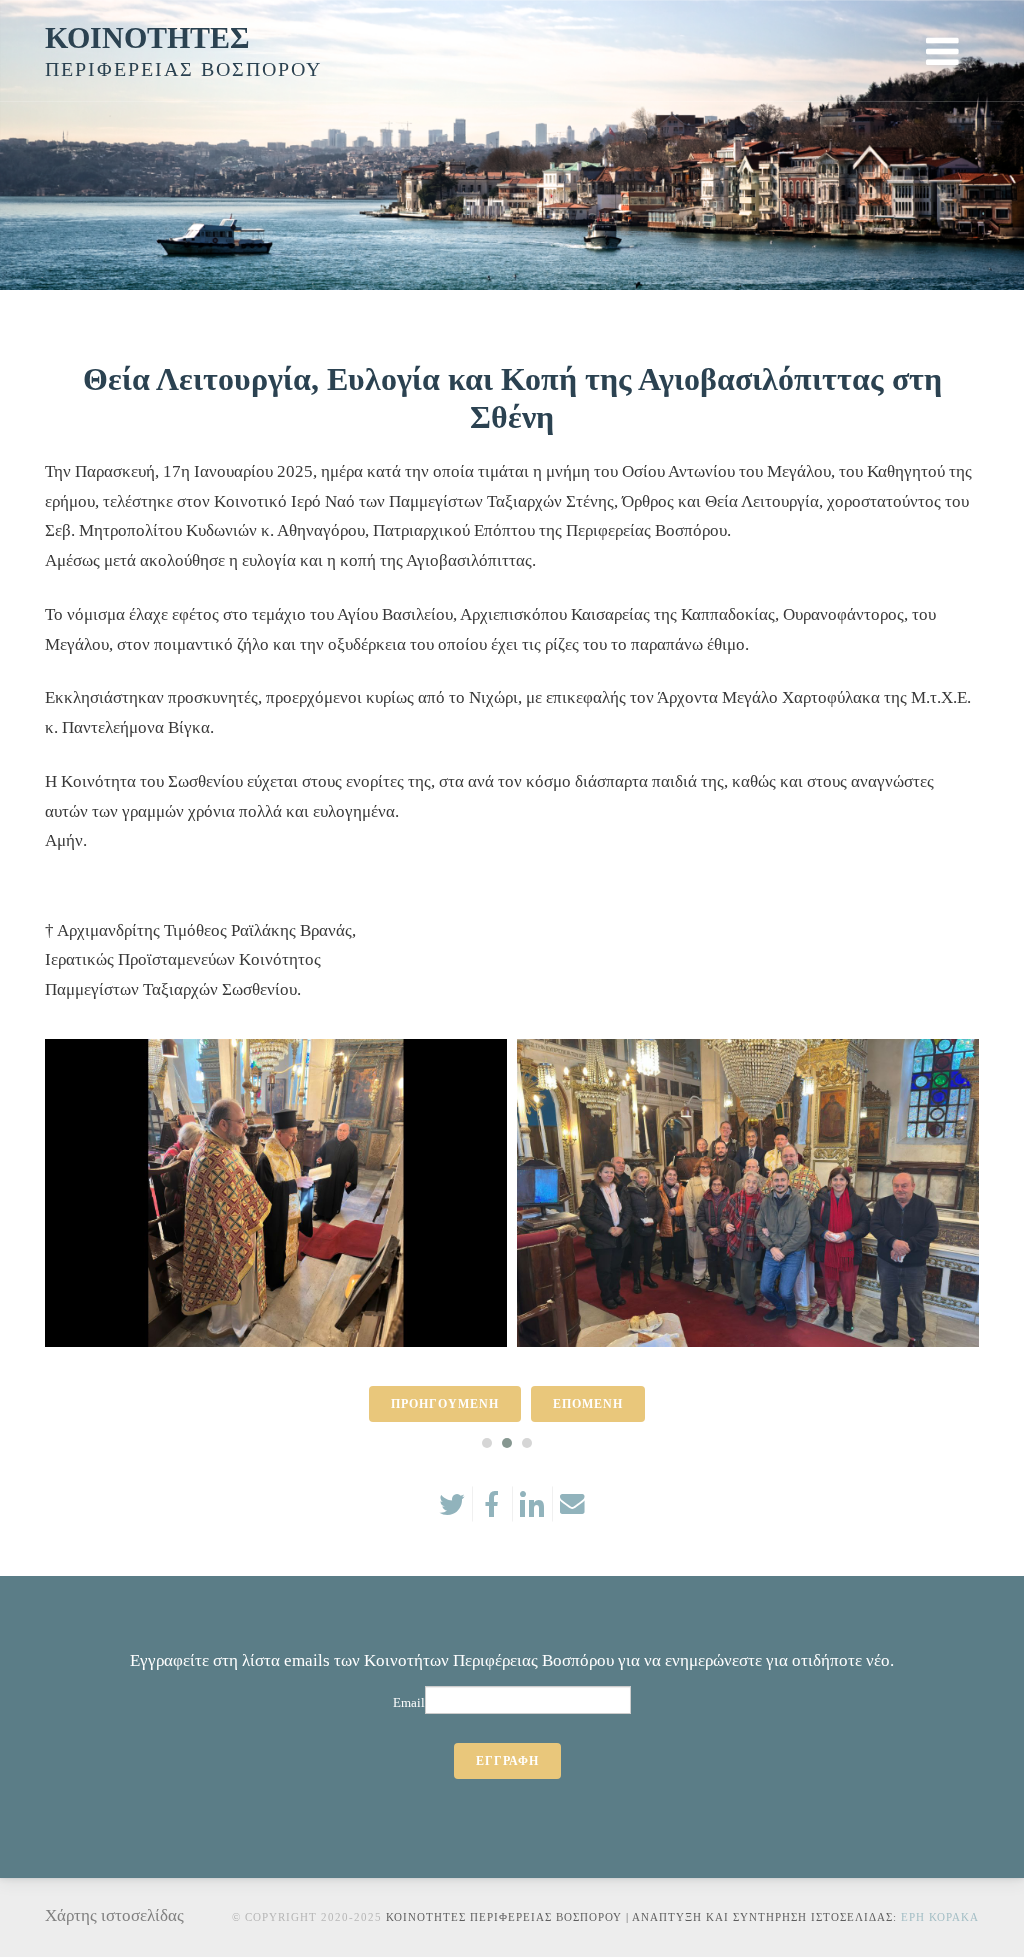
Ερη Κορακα (940, 1917)
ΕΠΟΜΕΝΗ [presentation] (588, 1404)
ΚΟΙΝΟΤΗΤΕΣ (147, 37)
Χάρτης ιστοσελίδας (114, 1915)
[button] (487, 1443)
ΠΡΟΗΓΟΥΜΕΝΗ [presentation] (445, 1404)
